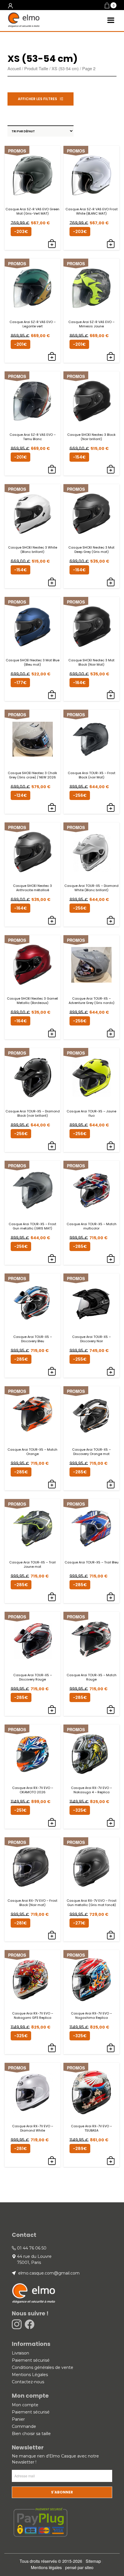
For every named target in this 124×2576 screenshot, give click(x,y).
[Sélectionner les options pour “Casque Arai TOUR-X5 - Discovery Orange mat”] (111, 1485)
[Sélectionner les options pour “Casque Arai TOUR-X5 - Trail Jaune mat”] (52, 1597)
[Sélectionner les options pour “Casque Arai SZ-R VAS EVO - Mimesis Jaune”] (111, 357)
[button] (111, 6)
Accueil (14, 68)
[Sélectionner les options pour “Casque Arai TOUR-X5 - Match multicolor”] (111, 1259)
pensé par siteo (79, 2567)
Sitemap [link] (93, 2561)
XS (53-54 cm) (65, 68)
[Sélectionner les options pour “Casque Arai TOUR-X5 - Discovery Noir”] (111, 1372)
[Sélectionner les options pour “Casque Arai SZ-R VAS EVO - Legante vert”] (52, 357)
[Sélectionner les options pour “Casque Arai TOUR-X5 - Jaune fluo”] (111, 1146)
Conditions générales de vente (43, 2367)
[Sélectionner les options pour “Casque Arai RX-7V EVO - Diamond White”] (52, 2161)
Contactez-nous (28, 2382)
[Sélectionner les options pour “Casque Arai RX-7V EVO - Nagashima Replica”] (111, 2048)
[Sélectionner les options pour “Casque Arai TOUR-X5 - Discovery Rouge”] (52, 1710)
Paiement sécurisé (31, 2360)
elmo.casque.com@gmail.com (48, 2273)
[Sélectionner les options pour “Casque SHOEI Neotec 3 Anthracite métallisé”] (52, 921)
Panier (18, 2419)
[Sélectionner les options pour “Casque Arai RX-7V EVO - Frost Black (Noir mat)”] (52, 1936)
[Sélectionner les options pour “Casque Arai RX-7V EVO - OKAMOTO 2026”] (52, 1823)
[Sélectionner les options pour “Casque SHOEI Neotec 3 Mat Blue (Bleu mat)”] (52, 695)
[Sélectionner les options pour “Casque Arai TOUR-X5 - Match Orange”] (52, 1485)
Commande (24, 2426)
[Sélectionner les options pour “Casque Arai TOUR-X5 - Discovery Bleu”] (52, 1372)
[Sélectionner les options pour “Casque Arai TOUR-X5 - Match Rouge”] (111, 1710)
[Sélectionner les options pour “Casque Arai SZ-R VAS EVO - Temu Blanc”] (52, 470)
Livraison (20, 2353)
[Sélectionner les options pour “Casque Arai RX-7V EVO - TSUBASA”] (111, 2161)
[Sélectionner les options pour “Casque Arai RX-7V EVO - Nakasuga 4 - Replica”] (111, 1823)
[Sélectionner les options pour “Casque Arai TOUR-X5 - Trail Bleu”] (111, 1597)
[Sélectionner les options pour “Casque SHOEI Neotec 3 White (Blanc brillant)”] (52, 583)
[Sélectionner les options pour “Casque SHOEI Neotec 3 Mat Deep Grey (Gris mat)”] (111, 583)
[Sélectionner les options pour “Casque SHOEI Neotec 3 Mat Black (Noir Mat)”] (111, 695)
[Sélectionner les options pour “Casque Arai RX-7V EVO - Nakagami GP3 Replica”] (52, 2048)
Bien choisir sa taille (31, 2434)
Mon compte (25, 2405)
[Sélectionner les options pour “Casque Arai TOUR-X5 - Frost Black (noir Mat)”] (111, 808)
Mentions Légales (30, 2375)
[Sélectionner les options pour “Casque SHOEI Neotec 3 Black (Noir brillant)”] (111, 470)
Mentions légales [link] (46, 2567)
